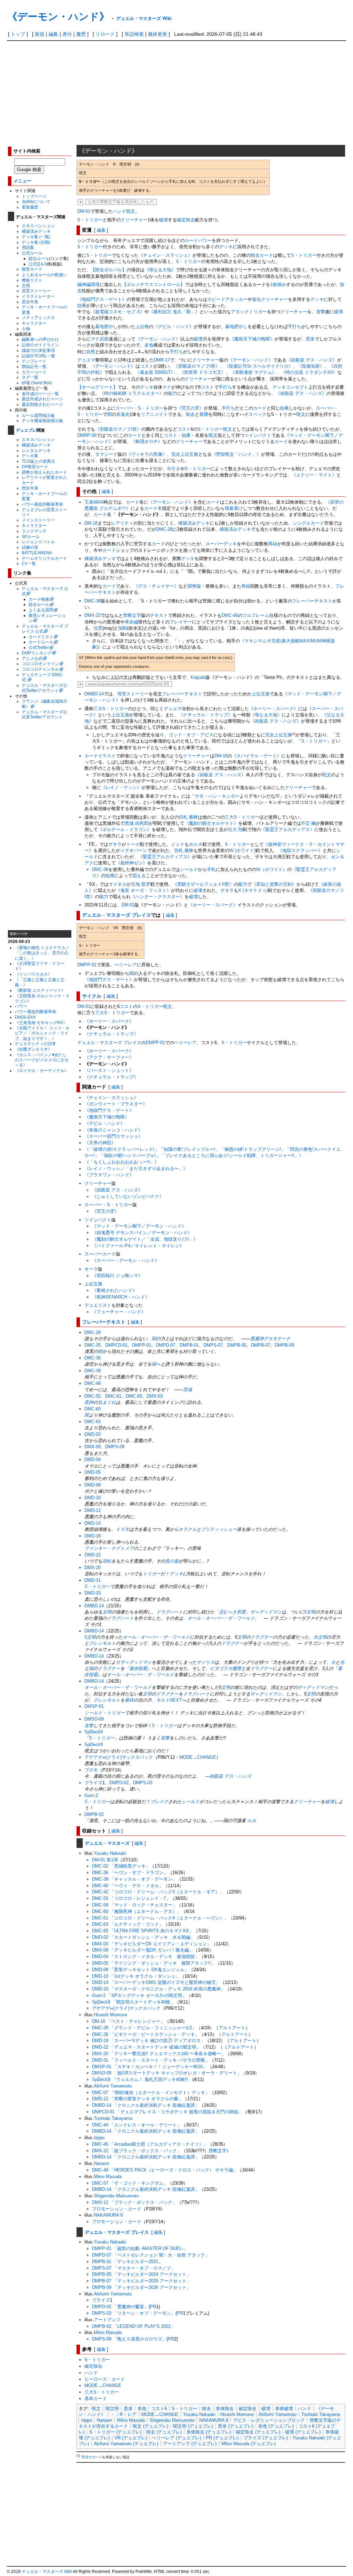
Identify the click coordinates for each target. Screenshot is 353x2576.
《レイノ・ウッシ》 (121, 787)
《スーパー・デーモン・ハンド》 (126, 1260)
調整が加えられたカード (44, 472)
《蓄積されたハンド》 (114, 1290)
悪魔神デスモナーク (270, 1339)
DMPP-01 (87, 965)
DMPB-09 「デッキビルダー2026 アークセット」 (142, 2287)
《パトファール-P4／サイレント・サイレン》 (138, 1246)
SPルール (31, 537)
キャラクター (34, 323)
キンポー (231, 796)
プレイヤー (181, 622)
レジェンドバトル (38, 542)
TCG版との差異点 (38, 461)
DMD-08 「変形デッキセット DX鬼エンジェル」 (140, 1970)
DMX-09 (93, 1447)
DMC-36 (100, 869)
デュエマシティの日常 (36, 1044)
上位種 (142, 327)
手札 (211, 869)
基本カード (96, 2399)
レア (132, 2414)
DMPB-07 (261, 1345)
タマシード (106, 454)
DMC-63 (93, 1422)
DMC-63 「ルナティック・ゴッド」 (128, 1924)
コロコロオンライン (40, 664)
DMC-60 (93, 1409)
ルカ (252, 1821)
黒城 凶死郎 (137, 823)
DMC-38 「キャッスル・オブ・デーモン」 (134, 1879)
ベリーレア (126, 965)
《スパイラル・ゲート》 (257, 756)
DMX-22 (93, 615)
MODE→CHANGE (198, 1757)
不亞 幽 (308, 823)
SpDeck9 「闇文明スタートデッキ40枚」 (133, 2002)
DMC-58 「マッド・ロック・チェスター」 (134, 1905)
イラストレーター (38, 296)
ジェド (178, 844)
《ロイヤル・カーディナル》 (42, 1070)
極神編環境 (88, 285)
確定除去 (186, 220)
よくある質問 (41, 610)
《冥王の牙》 (190, 408)
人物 (26, 329)
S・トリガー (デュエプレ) (115, 2432)
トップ (18, 34)
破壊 (163, 220)
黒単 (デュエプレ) (236, 2426)
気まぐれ (107, 1402)
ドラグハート (170, 1612)
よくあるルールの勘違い (44, 275)
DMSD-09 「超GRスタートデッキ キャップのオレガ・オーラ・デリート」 (167, 2073)
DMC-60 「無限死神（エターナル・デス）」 (137, 1911)
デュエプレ (26, 430)
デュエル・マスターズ (107, 1843)
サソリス (205, 1662)
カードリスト (41, 637)
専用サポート (92, 2457)
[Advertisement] (177, 93)
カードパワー (198, 240)
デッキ (226, 247)
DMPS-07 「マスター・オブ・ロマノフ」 (134, 2268)
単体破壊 (284, 2409)
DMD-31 (93, 1580)
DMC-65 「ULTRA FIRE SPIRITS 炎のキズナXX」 (143, 1931)
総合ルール (39, 258)
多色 (149, 345)
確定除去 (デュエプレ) (258, 2432)
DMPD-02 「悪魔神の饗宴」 (120, 2307)
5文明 (310, 1612)
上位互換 (261, 694)
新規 (40, 34)
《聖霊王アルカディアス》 (288, 829)
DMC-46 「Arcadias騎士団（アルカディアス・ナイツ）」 (150, 2144)
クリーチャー (134, 220)
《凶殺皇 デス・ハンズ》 (312, 360)
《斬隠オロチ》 (147, 441)
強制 (123, 628)
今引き (174, 469)
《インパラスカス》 (33, 974)
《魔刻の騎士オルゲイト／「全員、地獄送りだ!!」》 (145, 1239)
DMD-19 (93, 1536)
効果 (82, 306)
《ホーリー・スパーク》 (274, 709)
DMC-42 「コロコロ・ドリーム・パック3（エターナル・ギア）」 (158, 1892)
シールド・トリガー (105, 1713)
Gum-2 (91, 1795)
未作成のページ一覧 (40, 394)
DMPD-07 (165, 1345)
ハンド (119, 211)
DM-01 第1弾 (105, 1860)
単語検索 (134, 34)
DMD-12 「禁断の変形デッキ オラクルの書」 (137, 2099)
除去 (255, 255)
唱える (139, 876)
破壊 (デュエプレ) (303, 2432)
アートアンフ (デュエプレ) (190, 2444)
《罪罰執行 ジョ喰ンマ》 (117, 1276)
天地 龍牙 (141, 884)
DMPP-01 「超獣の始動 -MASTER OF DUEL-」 (140, 2248)
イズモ (123, 1529)
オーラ (91, 1269)
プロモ (91, 1770)
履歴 (81, 34)
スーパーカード (100, 1254)
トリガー (152, 1574)
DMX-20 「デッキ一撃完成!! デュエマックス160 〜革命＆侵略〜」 (159, 2054)
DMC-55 (93, 1396)
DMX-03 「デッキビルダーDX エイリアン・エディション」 (152, 1944)
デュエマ (86, 360)
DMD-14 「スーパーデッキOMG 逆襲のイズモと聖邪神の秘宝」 (156, 1982)
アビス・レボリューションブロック (269, 2420)
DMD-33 (93, 1593)
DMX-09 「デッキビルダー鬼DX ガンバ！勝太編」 (143, 1950)
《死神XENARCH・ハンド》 (121, 1297)
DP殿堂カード (35, 467)
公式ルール (32, 253)
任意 (98, 628)
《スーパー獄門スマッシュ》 (114, 1136)
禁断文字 (132, 615)
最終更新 (158, 34)
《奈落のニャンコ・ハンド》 (114, 1130)
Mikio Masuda (108, 2177)
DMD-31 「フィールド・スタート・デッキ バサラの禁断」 (151, 2060)
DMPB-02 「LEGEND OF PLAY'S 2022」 (134, 2326)
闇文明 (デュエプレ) (193, 2426)
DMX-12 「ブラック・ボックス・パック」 (134, 2202)
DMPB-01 (189, 1345)
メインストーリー (38, 520)
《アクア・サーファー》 (109, 1057)
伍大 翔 (235, 829)
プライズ (93, 1783)
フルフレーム (256, 615)
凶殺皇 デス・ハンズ (230, 1776)
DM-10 (221, 756)
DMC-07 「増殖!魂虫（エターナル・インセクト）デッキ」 (151, 2093)
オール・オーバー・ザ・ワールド (221, 1618)
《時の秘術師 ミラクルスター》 (132, 393)
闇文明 (112, 2409)
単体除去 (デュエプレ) (209, 2432)
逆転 (107, 1561)
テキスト (159, 615)
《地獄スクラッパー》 (300, 850)
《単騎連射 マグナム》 (253, 372)
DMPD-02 (119, 1783)
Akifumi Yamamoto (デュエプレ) (126, 2444)
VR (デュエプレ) (131, 2438)
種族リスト (32, 280)
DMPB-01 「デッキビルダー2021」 (127, 2262)
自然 (91, 352)
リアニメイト (154, 414)
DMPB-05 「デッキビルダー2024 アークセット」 (142, 2274)
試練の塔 (30, 547)
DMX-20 (93, 1568)
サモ (199, 796)
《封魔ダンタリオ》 (33, 1049)
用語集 (28, 247)
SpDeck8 (94, 1732)
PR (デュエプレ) (222, 2438)
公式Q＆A (38, 264)
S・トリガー (90, 220)
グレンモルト (102, 1643)
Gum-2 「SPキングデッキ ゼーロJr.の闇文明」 (139, 1995)
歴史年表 (30, 302)
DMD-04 (93, 1459)
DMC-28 (164, 529)
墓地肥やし (106, 327)
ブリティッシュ (217, 1529)
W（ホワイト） (272, 869)
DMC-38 (93, 601)
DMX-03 (155, 1396)
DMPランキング (37, 653)
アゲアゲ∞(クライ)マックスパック (119, 1757)
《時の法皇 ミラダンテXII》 (309, 372)
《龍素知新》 (311, 366)
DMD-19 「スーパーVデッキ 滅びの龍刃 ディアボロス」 (149, 2041)
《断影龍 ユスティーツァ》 (40, 990)
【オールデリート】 (97, 387)
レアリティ (122, 523)
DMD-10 (93, 1498)
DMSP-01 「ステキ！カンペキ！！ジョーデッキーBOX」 (150, 2067)
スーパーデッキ (221, 544)
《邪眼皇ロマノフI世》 (197, 366)
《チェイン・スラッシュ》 (165, 255)
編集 (53, 34)
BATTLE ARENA (37, 553)
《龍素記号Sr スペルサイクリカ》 (259, 366)
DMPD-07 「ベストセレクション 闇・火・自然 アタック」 (151, 2255)
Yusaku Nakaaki (110, 1853)
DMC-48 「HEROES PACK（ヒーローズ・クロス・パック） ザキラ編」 (165, 2170)
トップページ (34, 196)
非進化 (123, 414)
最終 (134, 1668)
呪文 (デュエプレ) (150, 2426)
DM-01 (84, 211)
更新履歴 (30, 207)
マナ (167, 387)
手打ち (295, 327)
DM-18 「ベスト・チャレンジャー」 (128, 2021)
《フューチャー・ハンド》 (119, 1312)
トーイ (133, 844)
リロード (105, 34)
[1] (294, 734)
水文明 (320, 1637)
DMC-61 (113, 1396)
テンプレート (34, 361)
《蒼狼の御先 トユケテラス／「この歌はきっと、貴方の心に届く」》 (42, 953)
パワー (21, 1006)
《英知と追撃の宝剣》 (274, 884)
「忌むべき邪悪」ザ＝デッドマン (248, 1612)
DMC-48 (93, 1383)
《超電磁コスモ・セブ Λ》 (118, 312)
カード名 (153, 508)
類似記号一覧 (34, 366)
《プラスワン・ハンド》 (109, 1175)
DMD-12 (93, 1510)
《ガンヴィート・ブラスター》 (116, 1104)
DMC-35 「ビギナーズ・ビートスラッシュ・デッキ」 (146, 2034)
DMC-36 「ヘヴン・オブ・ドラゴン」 (130, 1873)
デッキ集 (30, 456)
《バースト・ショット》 (109, 1070)
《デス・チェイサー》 (156, 586)
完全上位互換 (185, 454)
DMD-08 (93, 1485)
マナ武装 (100, 339)
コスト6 (159, 2409)
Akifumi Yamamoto (113, 2086)
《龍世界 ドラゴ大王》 (203, 372)
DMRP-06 (87, 435)
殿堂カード (32, 269)
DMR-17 (162, 360)
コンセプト (297, 387)
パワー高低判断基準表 (42, 504)
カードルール (41, 642)
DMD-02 (93, 1434)
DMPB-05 (237, 1345)
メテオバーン (134, 850)
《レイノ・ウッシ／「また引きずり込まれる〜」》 (136, 1169)
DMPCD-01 (116, 1345)
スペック (258, 414)
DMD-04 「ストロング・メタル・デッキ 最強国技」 (146, 1957)
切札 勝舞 (188, 817)
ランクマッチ (34, 531)
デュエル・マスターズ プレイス (117, 915)
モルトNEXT (169, 1700)
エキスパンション (38, 226)
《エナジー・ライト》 (314, 475)
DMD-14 (93, 1523)
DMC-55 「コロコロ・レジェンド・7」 (131, 1898)
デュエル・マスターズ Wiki (144, 18)
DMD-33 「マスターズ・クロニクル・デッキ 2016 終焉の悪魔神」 (159, 1989)
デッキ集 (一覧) (36, 237)
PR (153, 2307)
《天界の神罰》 (100, 1143)
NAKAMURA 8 (108, 2215)
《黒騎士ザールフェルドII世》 (203, 884)
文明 (26, 286)
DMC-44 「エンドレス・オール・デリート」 (137, 2125)
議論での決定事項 (38, 350)
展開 (204, 414)
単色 (142, 2409)
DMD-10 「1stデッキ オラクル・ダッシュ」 (136, 1976)
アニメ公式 (32, 658)
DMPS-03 (143, 1783)
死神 (89, 1402)
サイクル (92, 996)
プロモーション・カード (117, 2209)
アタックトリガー (249, 312)
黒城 (188, 1390)
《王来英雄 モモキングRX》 (41, 1023)
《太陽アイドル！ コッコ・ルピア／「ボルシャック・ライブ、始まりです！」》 (42, 1033)
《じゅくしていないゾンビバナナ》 (128, 1196)
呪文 (131, 211)
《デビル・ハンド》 (174, 327)
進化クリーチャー (270, 299)
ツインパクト (258, 435)
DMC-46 (230, 615)
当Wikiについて (36, 202)
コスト (147, 366)
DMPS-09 (115, 1447)
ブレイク (159, 1802)
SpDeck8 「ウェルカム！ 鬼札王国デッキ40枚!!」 (142, 2079)
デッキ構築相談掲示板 (42, 420)
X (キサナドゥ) (253, 890)
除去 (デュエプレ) (164, 2432)
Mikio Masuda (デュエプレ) (249, 2444)
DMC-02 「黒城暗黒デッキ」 (121, 1866)
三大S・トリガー (111, 709)
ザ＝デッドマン (136, 1662)
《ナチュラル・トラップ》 (205, 715)
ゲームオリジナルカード (44, 558)
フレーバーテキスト (312, 601)
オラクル (188, 1529)
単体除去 (225, 2409)
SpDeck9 (94, 1744)
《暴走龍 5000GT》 (155, 372)
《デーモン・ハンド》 (58, 16)
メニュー (22, 181)
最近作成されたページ (42, 399)
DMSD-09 (94, 1719)
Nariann (101, 2163)
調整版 (194, 586)
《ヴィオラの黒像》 (147, 454)
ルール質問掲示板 (38, 415)
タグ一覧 (30, 377)
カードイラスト (100, 756)
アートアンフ (107, 2320)
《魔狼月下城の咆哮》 (252, 339)
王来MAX (94, 502)
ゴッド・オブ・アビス (191, 735)
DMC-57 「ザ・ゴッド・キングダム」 (130, 2183)
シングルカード (308, 523)
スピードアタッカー (227, 299)
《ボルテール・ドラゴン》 (125, 829)
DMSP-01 (94, 1706)
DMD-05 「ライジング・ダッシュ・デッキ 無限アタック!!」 (154, 1963)
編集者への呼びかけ (40, 339)
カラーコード (34, 372)
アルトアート (232, 2028)
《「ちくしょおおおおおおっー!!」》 (122, 1162)
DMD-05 (93, 1472)
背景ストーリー (36, 291)
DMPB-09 (284, 1345)
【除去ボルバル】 (109, 270)
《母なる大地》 (160, 270)
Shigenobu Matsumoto (116, 2196)
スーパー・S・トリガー (139, 408)
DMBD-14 (94, 694)
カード (266, 255)
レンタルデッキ (36, 450)
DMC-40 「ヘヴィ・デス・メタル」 (128, 1886)
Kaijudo (198, 677)
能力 (173, 393)
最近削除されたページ (42, 404)
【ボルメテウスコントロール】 (153, 285)
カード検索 (39, 599)
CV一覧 (29, 563)
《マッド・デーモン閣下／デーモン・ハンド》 (139, 1226)
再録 (273, 544)
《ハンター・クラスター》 (158, 897)
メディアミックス (38, 318)
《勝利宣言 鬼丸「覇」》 (174, 312)
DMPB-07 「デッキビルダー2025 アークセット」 (142, 2281)
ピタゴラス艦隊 (226, 1668)
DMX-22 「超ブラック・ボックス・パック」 (137, 2151)
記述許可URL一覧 (38, 356)
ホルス (196, 844)
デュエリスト (98, 1305)
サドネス (118, 884)
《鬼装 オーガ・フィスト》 (143, 890)
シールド (189, 869)
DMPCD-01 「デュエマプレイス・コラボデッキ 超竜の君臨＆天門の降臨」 (167, 2112)
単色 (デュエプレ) (276, 2426)
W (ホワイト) (242, 850)
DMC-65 (134, 1396)
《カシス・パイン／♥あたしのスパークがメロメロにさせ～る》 (42, 1060)
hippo (99, 2138)
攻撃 (321, 312)
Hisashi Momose (110, 2015)
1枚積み (278, 285)
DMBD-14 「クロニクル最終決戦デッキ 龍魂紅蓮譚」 (146, 2105)
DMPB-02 (94, 1814)
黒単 (310, 339)
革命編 (132, 622)
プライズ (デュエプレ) (266, 2438)
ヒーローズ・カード (105, 2379)
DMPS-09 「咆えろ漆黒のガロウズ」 (129, 2339)
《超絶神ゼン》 (132, 863)
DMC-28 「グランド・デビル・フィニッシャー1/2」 (144, 2028)
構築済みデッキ (36, 231)
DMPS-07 (213, 1345)
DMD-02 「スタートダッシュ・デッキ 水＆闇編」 (143, 1937)
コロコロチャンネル (40, 669)
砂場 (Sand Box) (37, 383)
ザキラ (115, 844)
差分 (67, 34)
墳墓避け (234, 508)
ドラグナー (262, 1637)
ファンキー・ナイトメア (109, 1548)
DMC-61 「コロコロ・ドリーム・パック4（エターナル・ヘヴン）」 (160, 1918)
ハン (213, 796)
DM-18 (91, 523)
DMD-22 (93, 1555)
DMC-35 (93, 1345)
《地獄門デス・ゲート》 (102, 299)
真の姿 (172, 1561)
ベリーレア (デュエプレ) (176, 2438)
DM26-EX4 (25, 1017)
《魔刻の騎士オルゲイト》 (211, 823)
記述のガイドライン (40, 345)
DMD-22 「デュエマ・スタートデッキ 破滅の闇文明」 (146, 2047)
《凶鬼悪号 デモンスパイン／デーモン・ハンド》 (142, 1233)
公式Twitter (39, 647)
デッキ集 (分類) (36, 242)
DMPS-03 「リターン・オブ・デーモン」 (134, 2313)
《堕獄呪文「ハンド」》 (236, 454)
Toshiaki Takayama (113, 2118)
